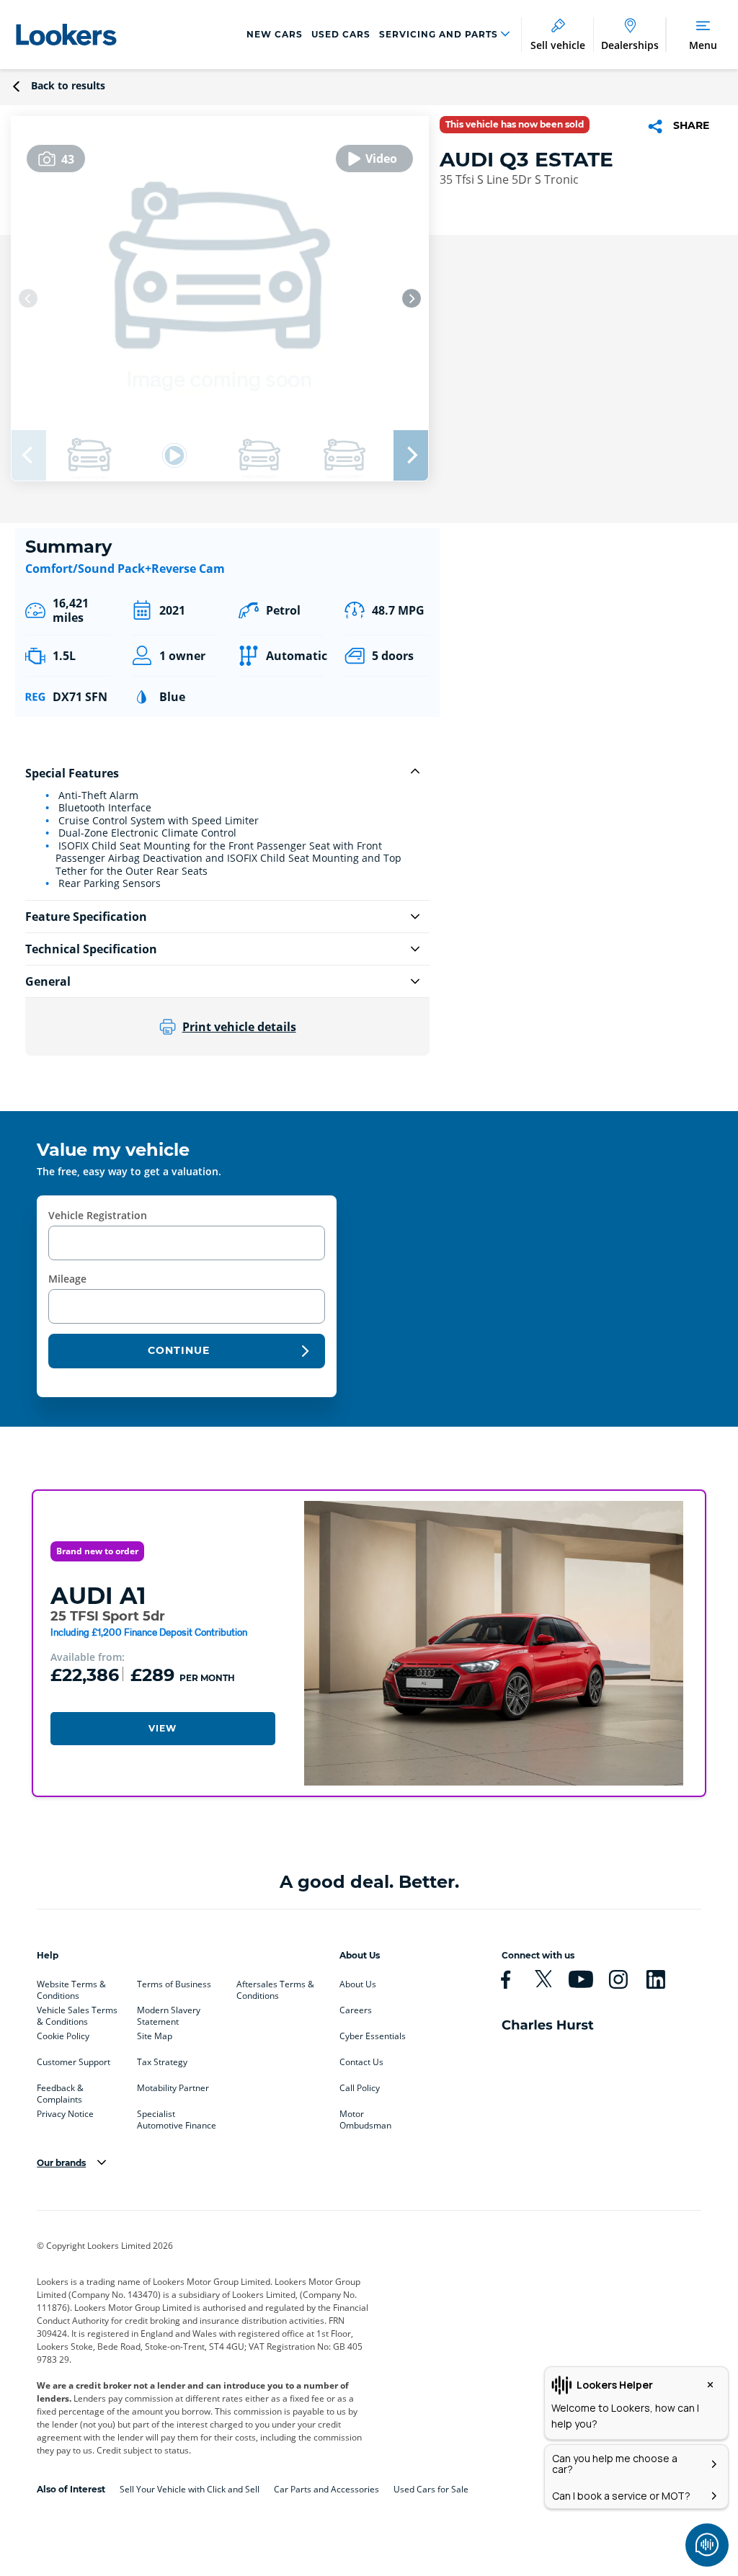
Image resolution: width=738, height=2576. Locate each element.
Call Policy (360, 2088)
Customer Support (74, 2062)
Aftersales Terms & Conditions (275, 1987)
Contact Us (361, 2062)
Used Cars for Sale (431, 2489)
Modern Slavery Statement (169, 2013)
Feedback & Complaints (60, 2091)
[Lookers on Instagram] (624, 1979)
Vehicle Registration (98, 1215)
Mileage (67, 1279)
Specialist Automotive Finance (177, 2117)
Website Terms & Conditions (71, 1987)
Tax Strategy (162, 2062)
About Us (358, 1984)
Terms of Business (174, 1984)
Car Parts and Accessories (326, 2489)
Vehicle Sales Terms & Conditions (77, 2013)
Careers (356, 2010)
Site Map (155, 2036)
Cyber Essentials (373, 2036)
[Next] (412, 298)
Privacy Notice (65, 2114)
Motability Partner (173, 2088)
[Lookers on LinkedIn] (662, 1979)
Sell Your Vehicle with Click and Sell (190, 2489)
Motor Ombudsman (365, 2117)
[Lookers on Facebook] (512, 1979)
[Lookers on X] (549, 1979)
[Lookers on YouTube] (587, 1979)
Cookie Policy (63, 2036)
